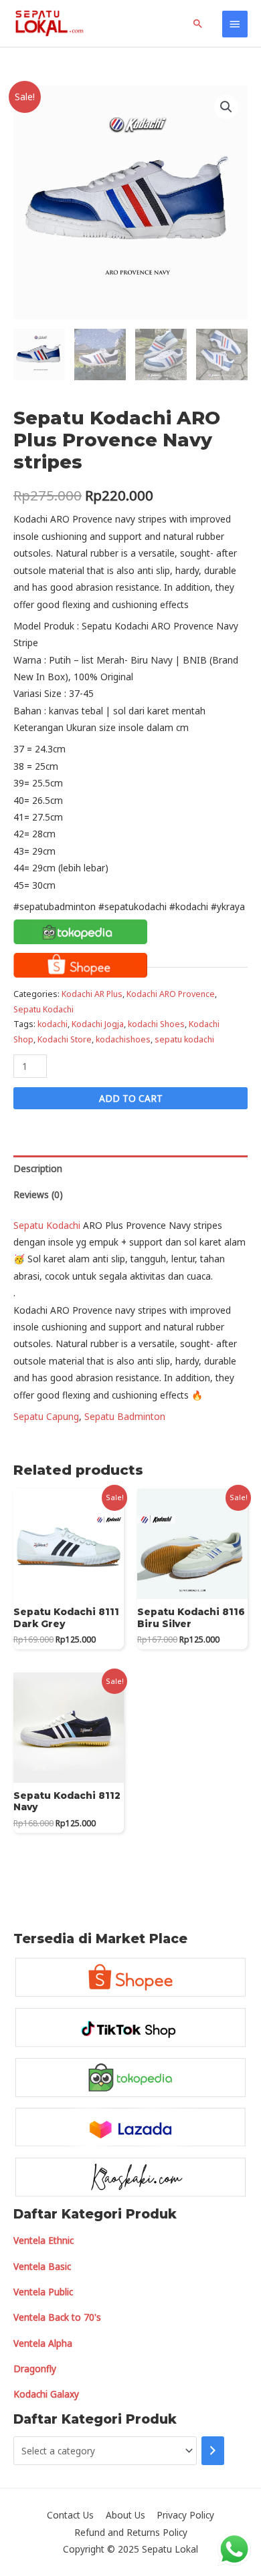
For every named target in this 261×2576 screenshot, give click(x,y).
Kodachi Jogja (98, 1024)
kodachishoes (123, 1039)
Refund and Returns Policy (131, 2532)
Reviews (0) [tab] (38, 1194)
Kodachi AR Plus (92, 994)
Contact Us (70, 2515)
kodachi (53, 1024)
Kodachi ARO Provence (171, 994)
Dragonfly (35, 2369)
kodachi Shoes (156, 1024)
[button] (226, 107)
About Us (125, 2515)
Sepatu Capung (46, 1416)
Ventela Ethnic (43, 2240)
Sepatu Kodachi (43, 1009)
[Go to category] (213, 2451)
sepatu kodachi (184, 1039)
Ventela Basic (42, 2266)
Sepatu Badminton (125, 1416)
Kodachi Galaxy (46, 2394)
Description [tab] (38, 1168)
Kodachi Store (65, 1039)
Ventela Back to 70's (57, 2317)
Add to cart (131, 1098)
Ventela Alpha (43, 2343)
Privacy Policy (185, 2515)
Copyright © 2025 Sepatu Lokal (130, 2549)
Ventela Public (43, 2292)
